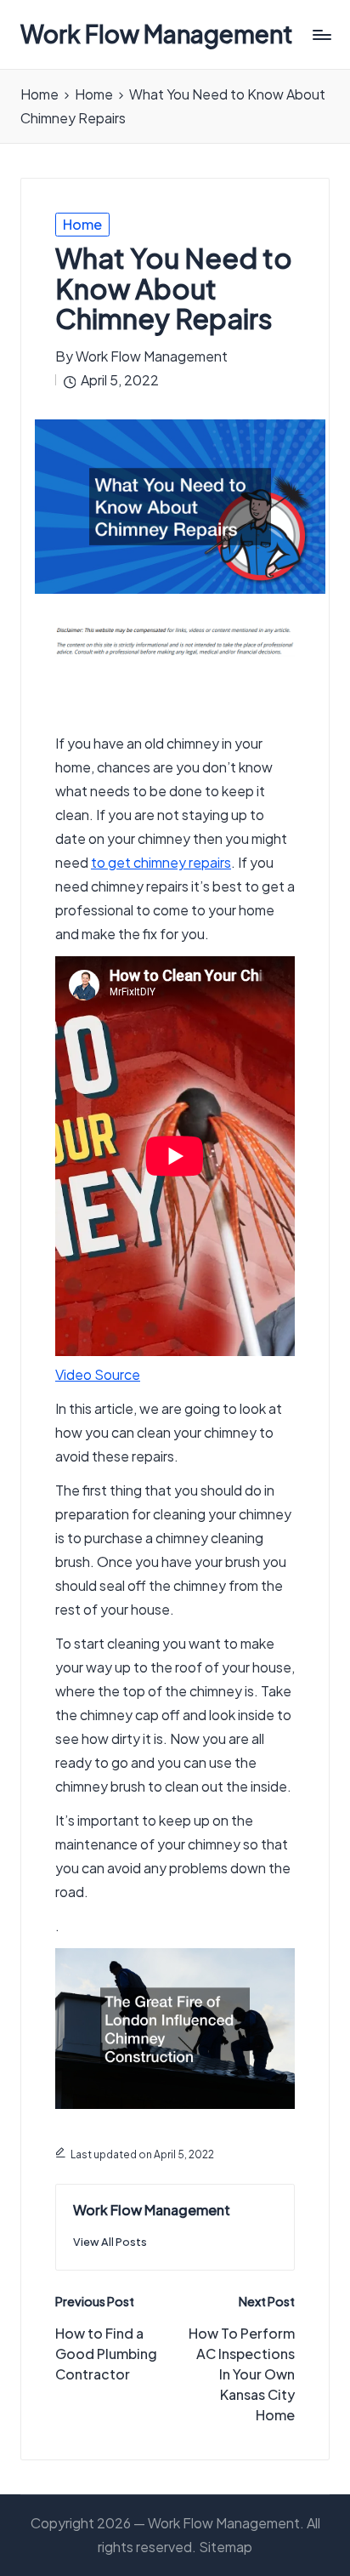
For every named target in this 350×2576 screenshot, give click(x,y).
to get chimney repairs (161, 862)
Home (82, 224)
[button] (110, 2242)
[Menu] (321, 34)
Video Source (98, 1374)
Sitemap (226, 2547)
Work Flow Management (157, 34)
